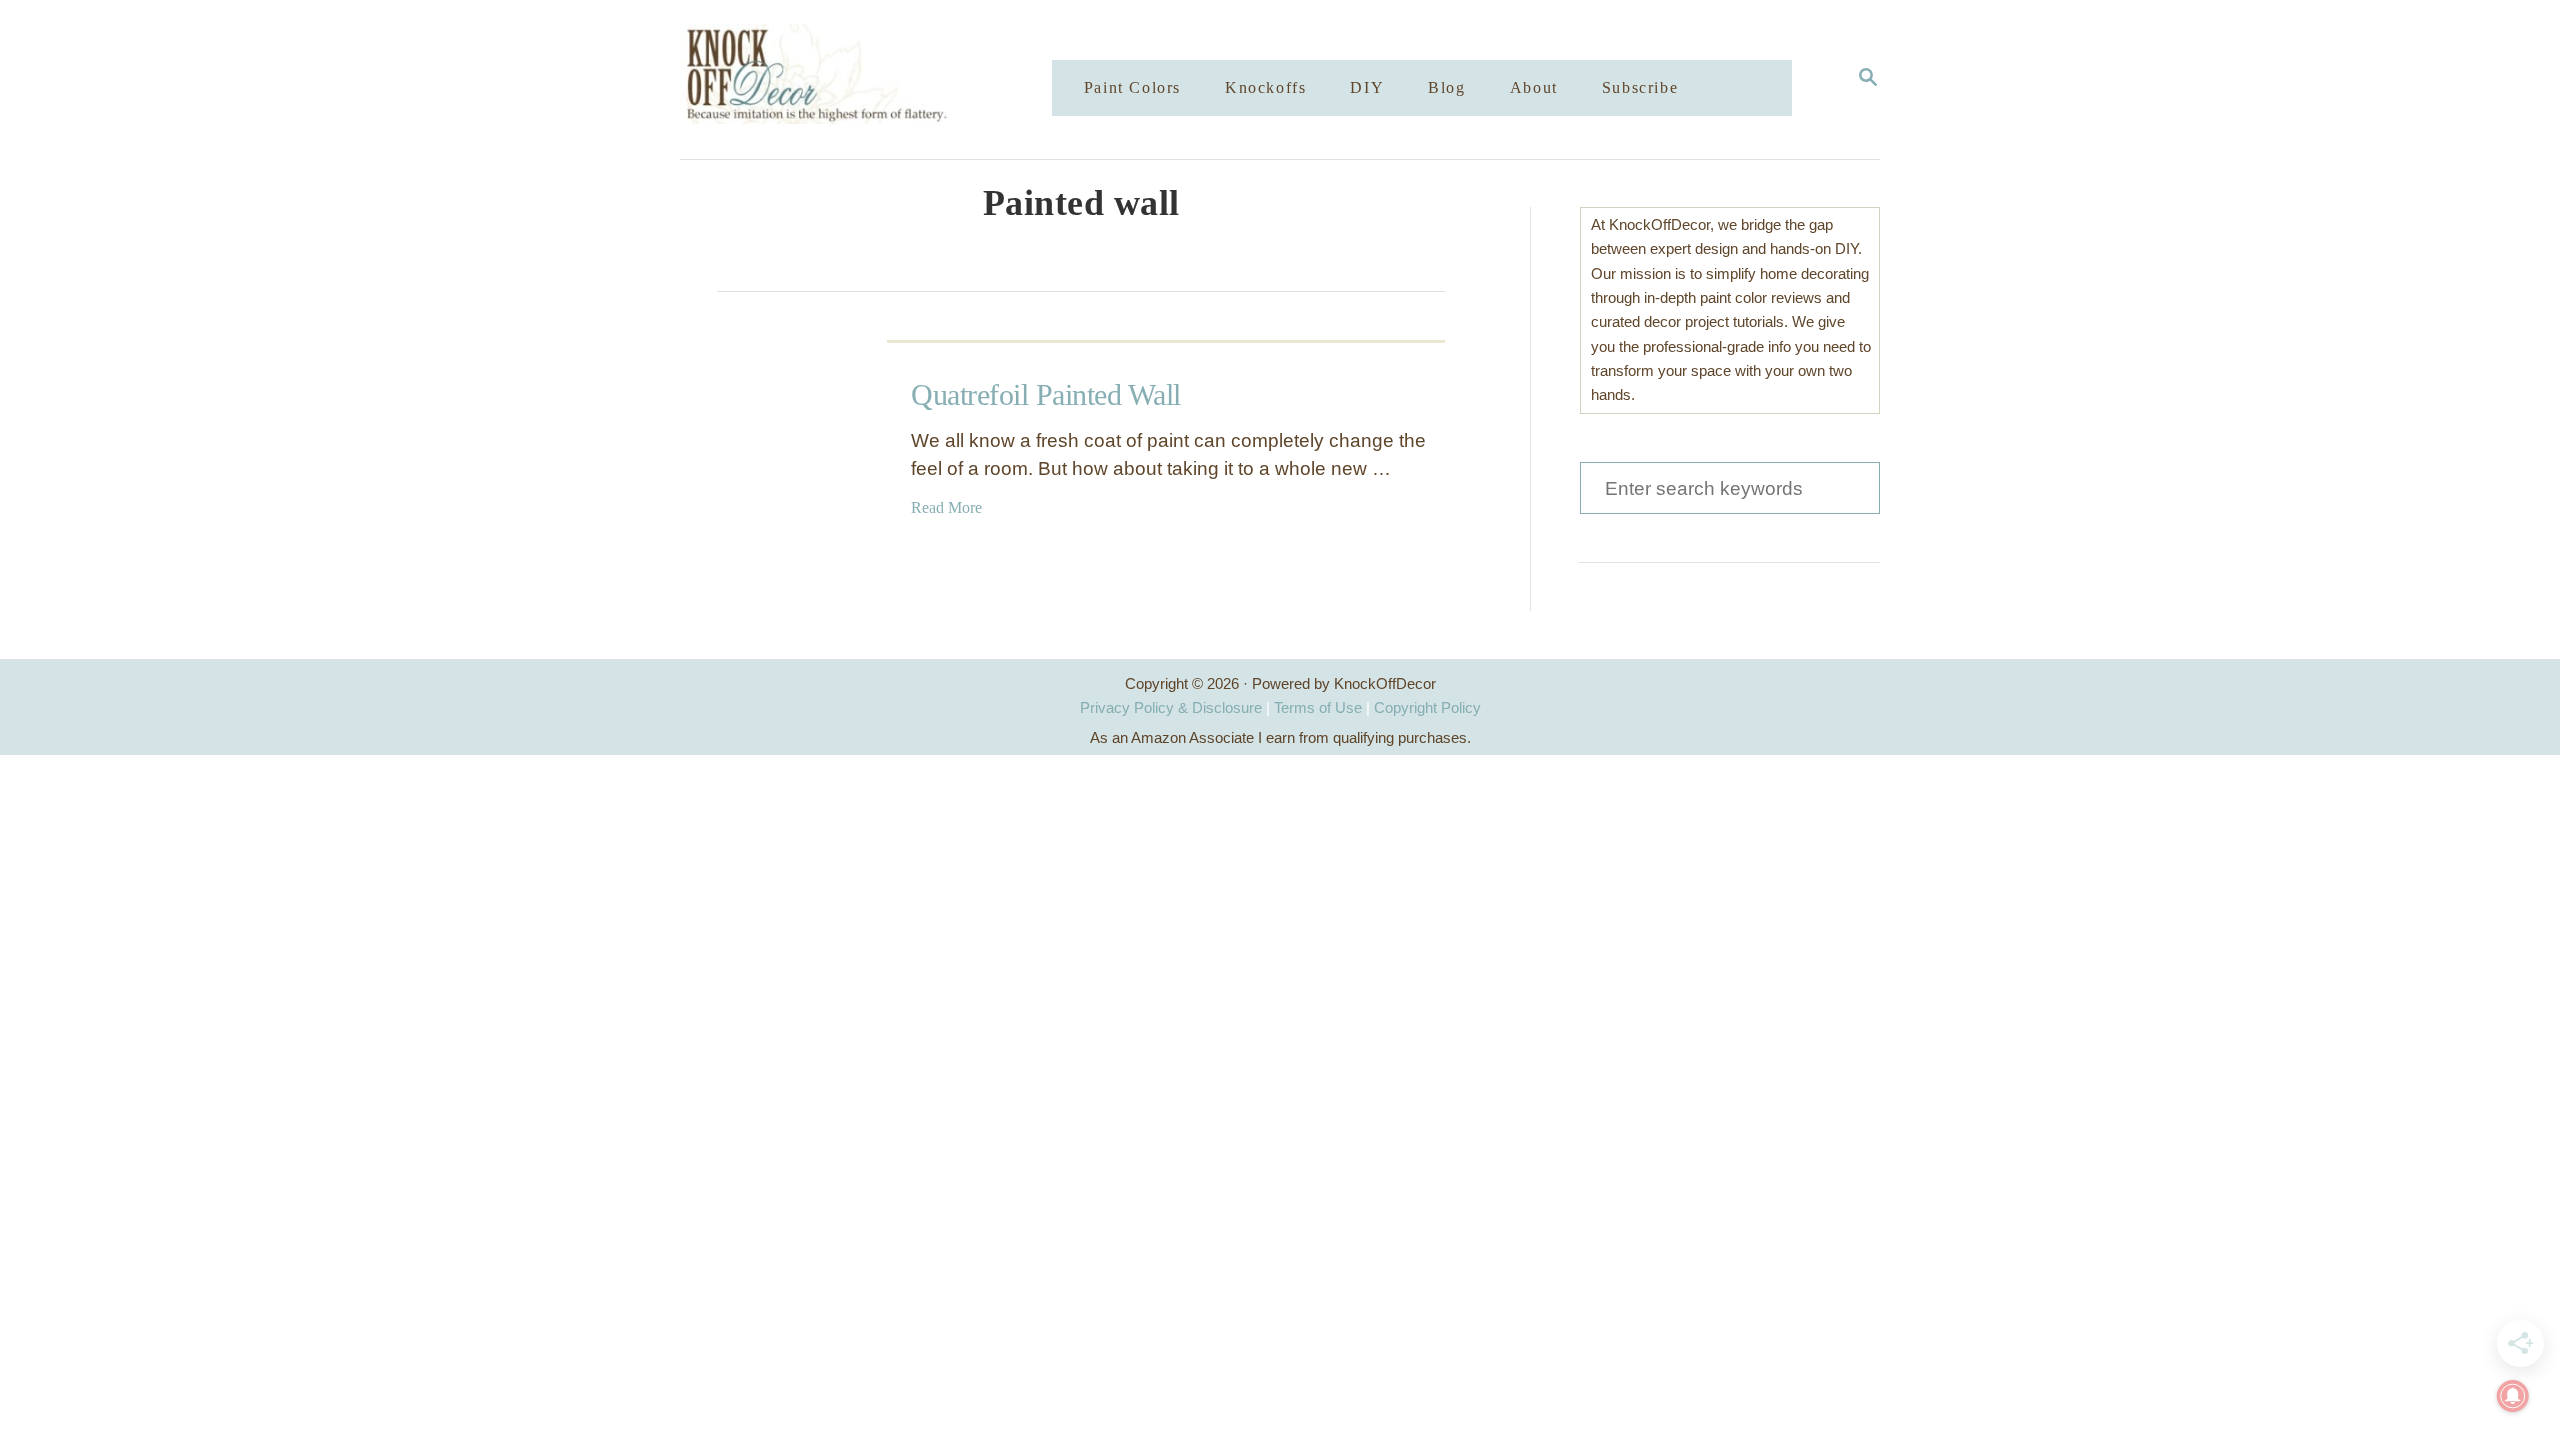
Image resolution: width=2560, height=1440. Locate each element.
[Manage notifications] (2513, 1396)
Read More (946, 507)
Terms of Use (1318, 707)
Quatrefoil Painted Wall (1046, 394)
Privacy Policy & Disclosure (1171, 707)
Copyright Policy (1427, 707)
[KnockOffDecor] (881, 79)
